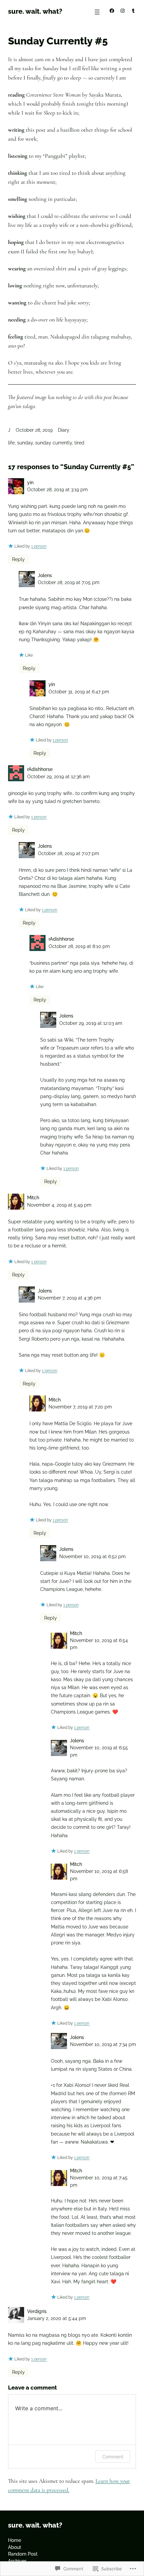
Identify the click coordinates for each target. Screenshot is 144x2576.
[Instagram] (123, 11)
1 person (39, 546)
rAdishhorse (40, 769)
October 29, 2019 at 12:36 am (58, 777)
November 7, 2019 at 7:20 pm (80, 1407)
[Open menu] (97, 12)
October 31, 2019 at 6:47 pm (79, 692)
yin (30, 483)
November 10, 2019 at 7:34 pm (103, 2044)
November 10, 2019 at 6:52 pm (92, 1556)
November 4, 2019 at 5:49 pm (59, 1205)
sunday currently (54, 443)
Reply (18, 559)
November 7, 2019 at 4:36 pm (69, 1298)
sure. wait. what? (35, 11)
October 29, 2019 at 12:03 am (91, 1023)
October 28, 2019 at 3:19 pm (57, 490)
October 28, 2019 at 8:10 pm (79, 946)
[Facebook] (112, 11)
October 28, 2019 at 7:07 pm (68, 853)
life (11, 443)
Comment (113, 2457)
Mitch (33, 1198)
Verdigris (37, 2311)
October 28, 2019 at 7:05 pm (69, 582)
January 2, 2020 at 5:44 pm (57, 2318)
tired (79, 443)
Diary (64, 430)
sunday (25, 443)
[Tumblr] (133, 11)
